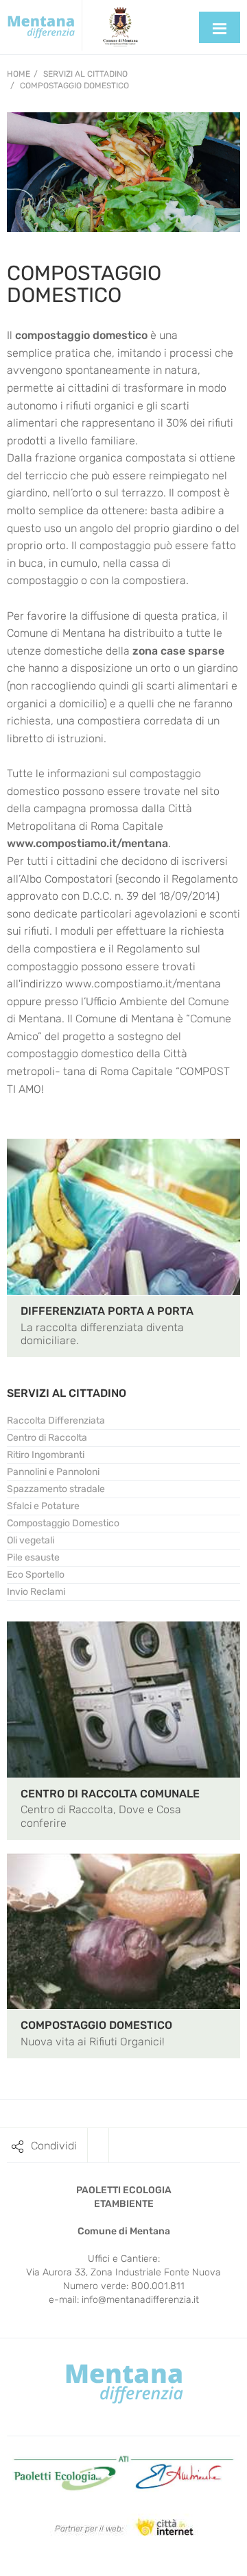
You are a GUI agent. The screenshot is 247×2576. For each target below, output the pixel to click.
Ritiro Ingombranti (46, 1455)
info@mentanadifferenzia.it (140, 2300)
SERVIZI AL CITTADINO (67, 1393)
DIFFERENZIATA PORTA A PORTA (107, 1311)
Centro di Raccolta (47, 1438)
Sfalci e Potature (43, 1506)
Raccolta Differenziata (56, 1420)
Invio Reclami (36, 1592)
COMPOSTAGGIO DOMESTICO (96, 2025)
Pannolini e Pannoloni (53, 1472)
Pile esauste (33, 1557)
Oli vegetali (31, 1540)
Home (19, 74)
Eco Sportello (36, 1575)
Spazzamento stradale (56, 1489)
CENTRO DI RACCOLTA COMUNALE (110, 1794)
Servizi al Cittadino (85, 74)
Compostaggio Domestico (74, 86)
